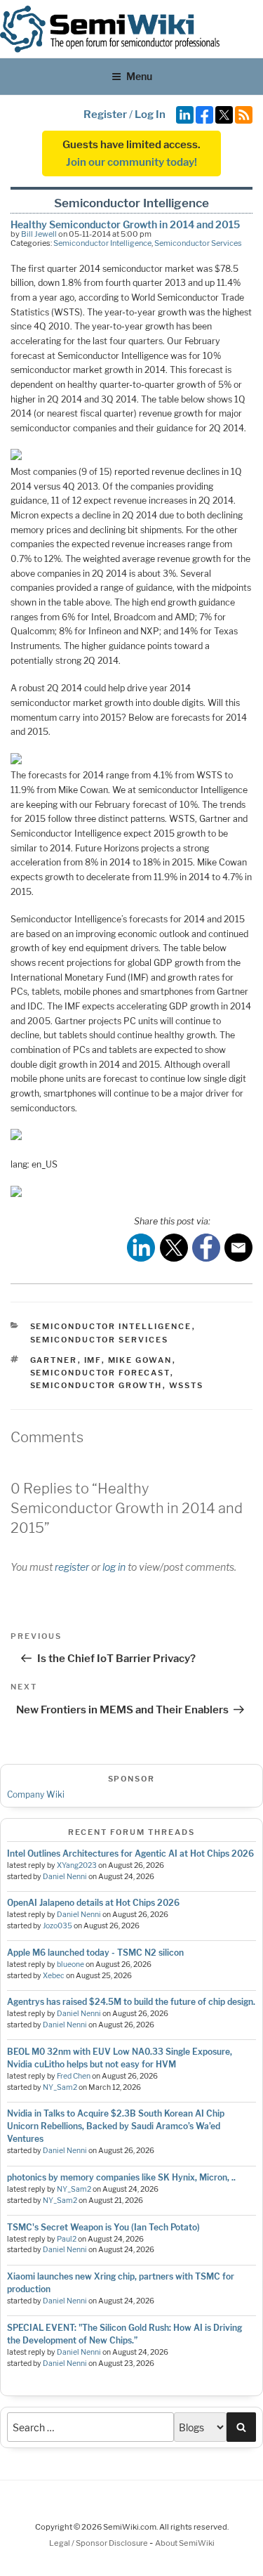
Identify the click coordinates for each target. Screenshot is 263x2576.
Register (105, 115)
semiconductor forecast (100, 1373)
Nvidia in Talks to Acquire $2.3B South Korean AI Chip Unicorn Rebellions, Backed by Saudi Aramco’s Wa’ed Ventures (116, 2126)
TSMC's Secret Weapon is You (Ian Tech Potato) (103, 2227)
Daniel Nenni (65, 1877)
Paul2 (67, 2239)
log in (114, 1567)
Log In (150, 115)
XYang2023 (77, 1865)
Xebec (54, 1976)
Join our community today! (131, 162)
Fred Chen (74, 2076)
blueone (70, 1964)
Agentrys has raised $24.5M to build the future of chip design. (131, 2002)
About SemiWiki (185, 2543)
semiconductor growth (96, 1385)
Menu (139, 76)
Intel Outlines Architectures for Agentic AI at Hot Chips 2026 (130, 1853)
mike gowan (140, 1360)
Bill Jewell (39, 234)
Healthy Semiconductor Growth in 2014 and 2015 (125, 224)
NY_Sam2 (60, 2087)
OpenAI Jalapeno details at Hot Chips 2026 (93, 1903)
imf (93, 1360)
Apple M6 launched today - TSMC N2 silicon (95, 1953)
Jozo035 (58, 1926)
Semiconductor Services (198, 243)
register (72, 1567)
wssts (187, 1385)
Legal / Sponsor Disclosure (99, 2543)
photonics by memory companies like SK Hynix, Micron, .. (121, 2177)
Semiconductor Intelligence (102, 243)
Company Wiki (36, 1794)
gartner (54, 1360)
